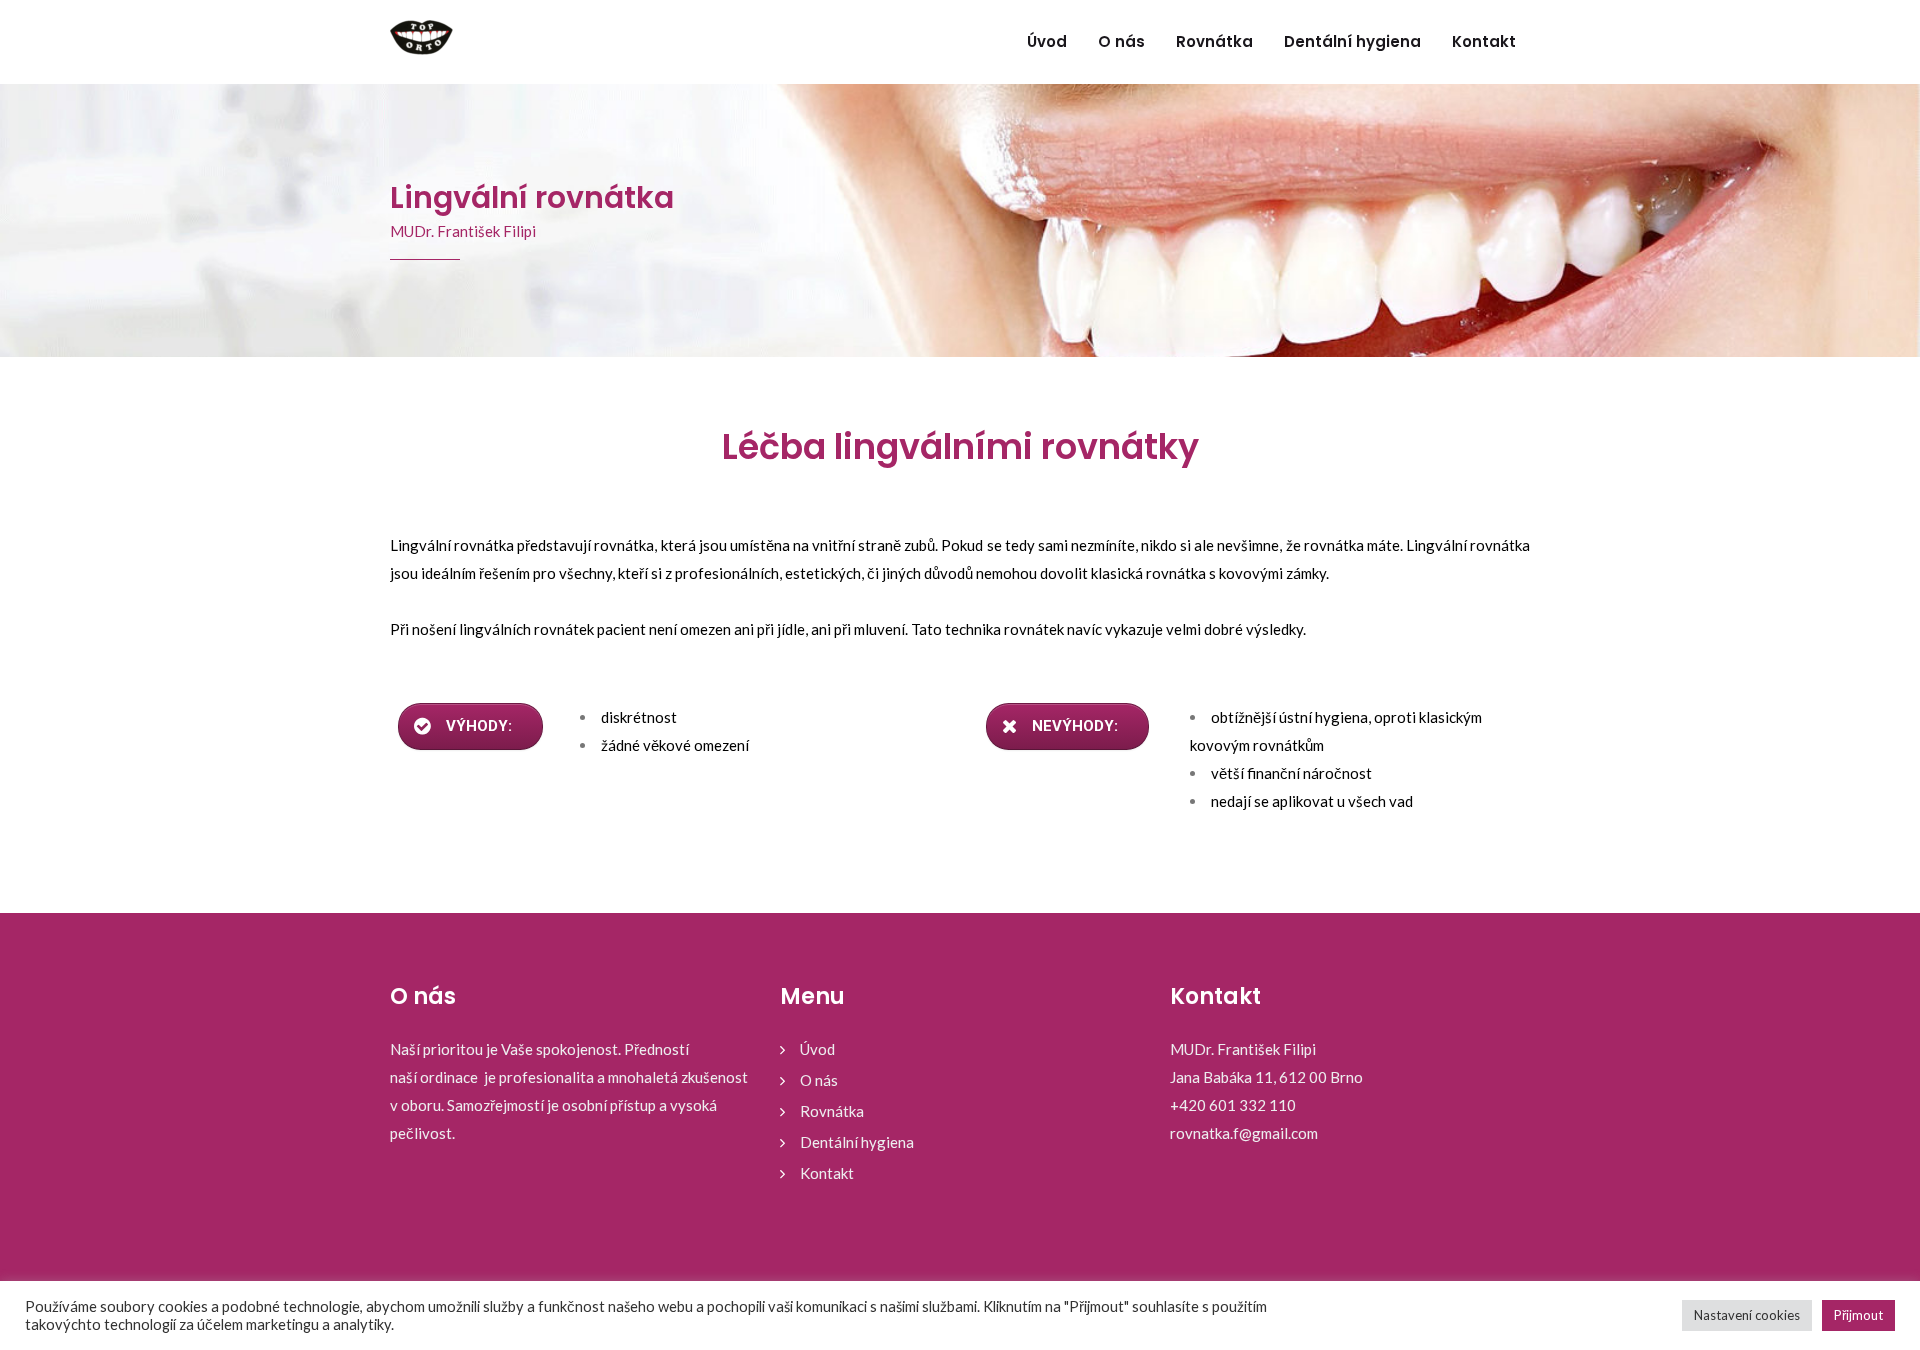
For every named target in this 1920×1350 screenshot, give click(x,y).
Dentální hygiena (1352, 41)
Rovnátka (1214, 41)
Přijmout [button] (1858, 1315)
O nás (1121, 41)
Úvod (1047, 41)
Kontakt (1484, 41)
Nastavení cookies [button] (1747, 1315)
